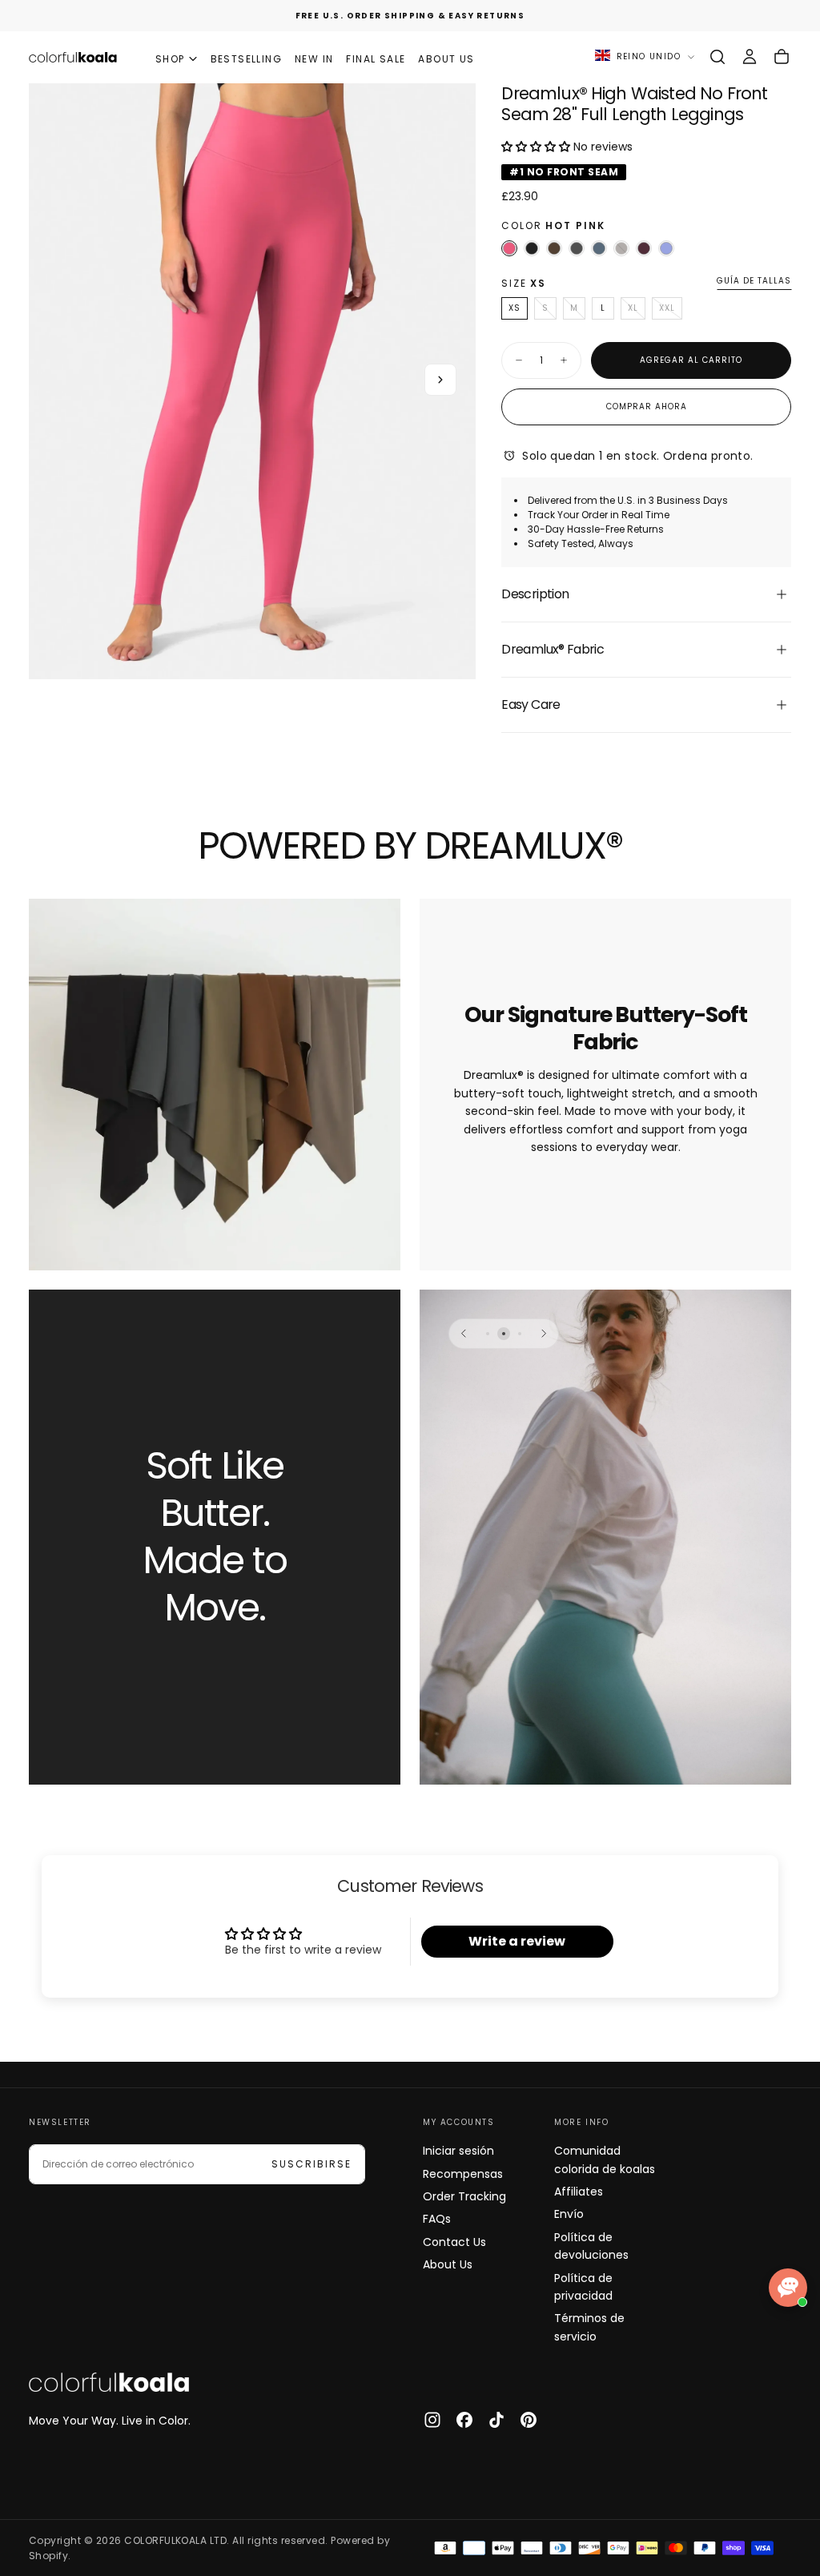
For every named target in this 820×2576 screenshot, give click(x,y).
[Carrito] (782, 57)
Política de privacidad (583, 2287)
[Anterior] (464, 1334)
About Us (448, 2264)
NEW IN (314, 59)
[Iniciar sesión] (750, 57)
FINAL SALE (376, 59)
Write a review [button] (517, 1941)
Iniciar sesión (458, 2151)
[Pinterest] (529, 2420)
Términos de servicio (589, 2327)
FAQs (437, 2219)
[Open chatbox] (788, 2288)
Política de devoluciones (591, 2246)
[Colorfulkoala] (109, 2382)
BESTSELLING (246, 59)
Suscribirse (312, 2164)
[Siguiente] (544, 1334)
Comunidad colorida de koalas (605, 2159)
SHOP (170, 59)
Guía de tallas (754, 282)
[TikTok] (496, 2420)
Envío (569, 2214)
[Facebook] (464, 2420)
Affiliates (579, 2192)
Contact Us (454, 2242)
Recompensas (463, 2174)
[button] (717, 57)
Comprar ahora (647, 407)
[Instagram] (432, 2420)
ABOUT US (446, 59)
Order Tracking (464, 2196)
